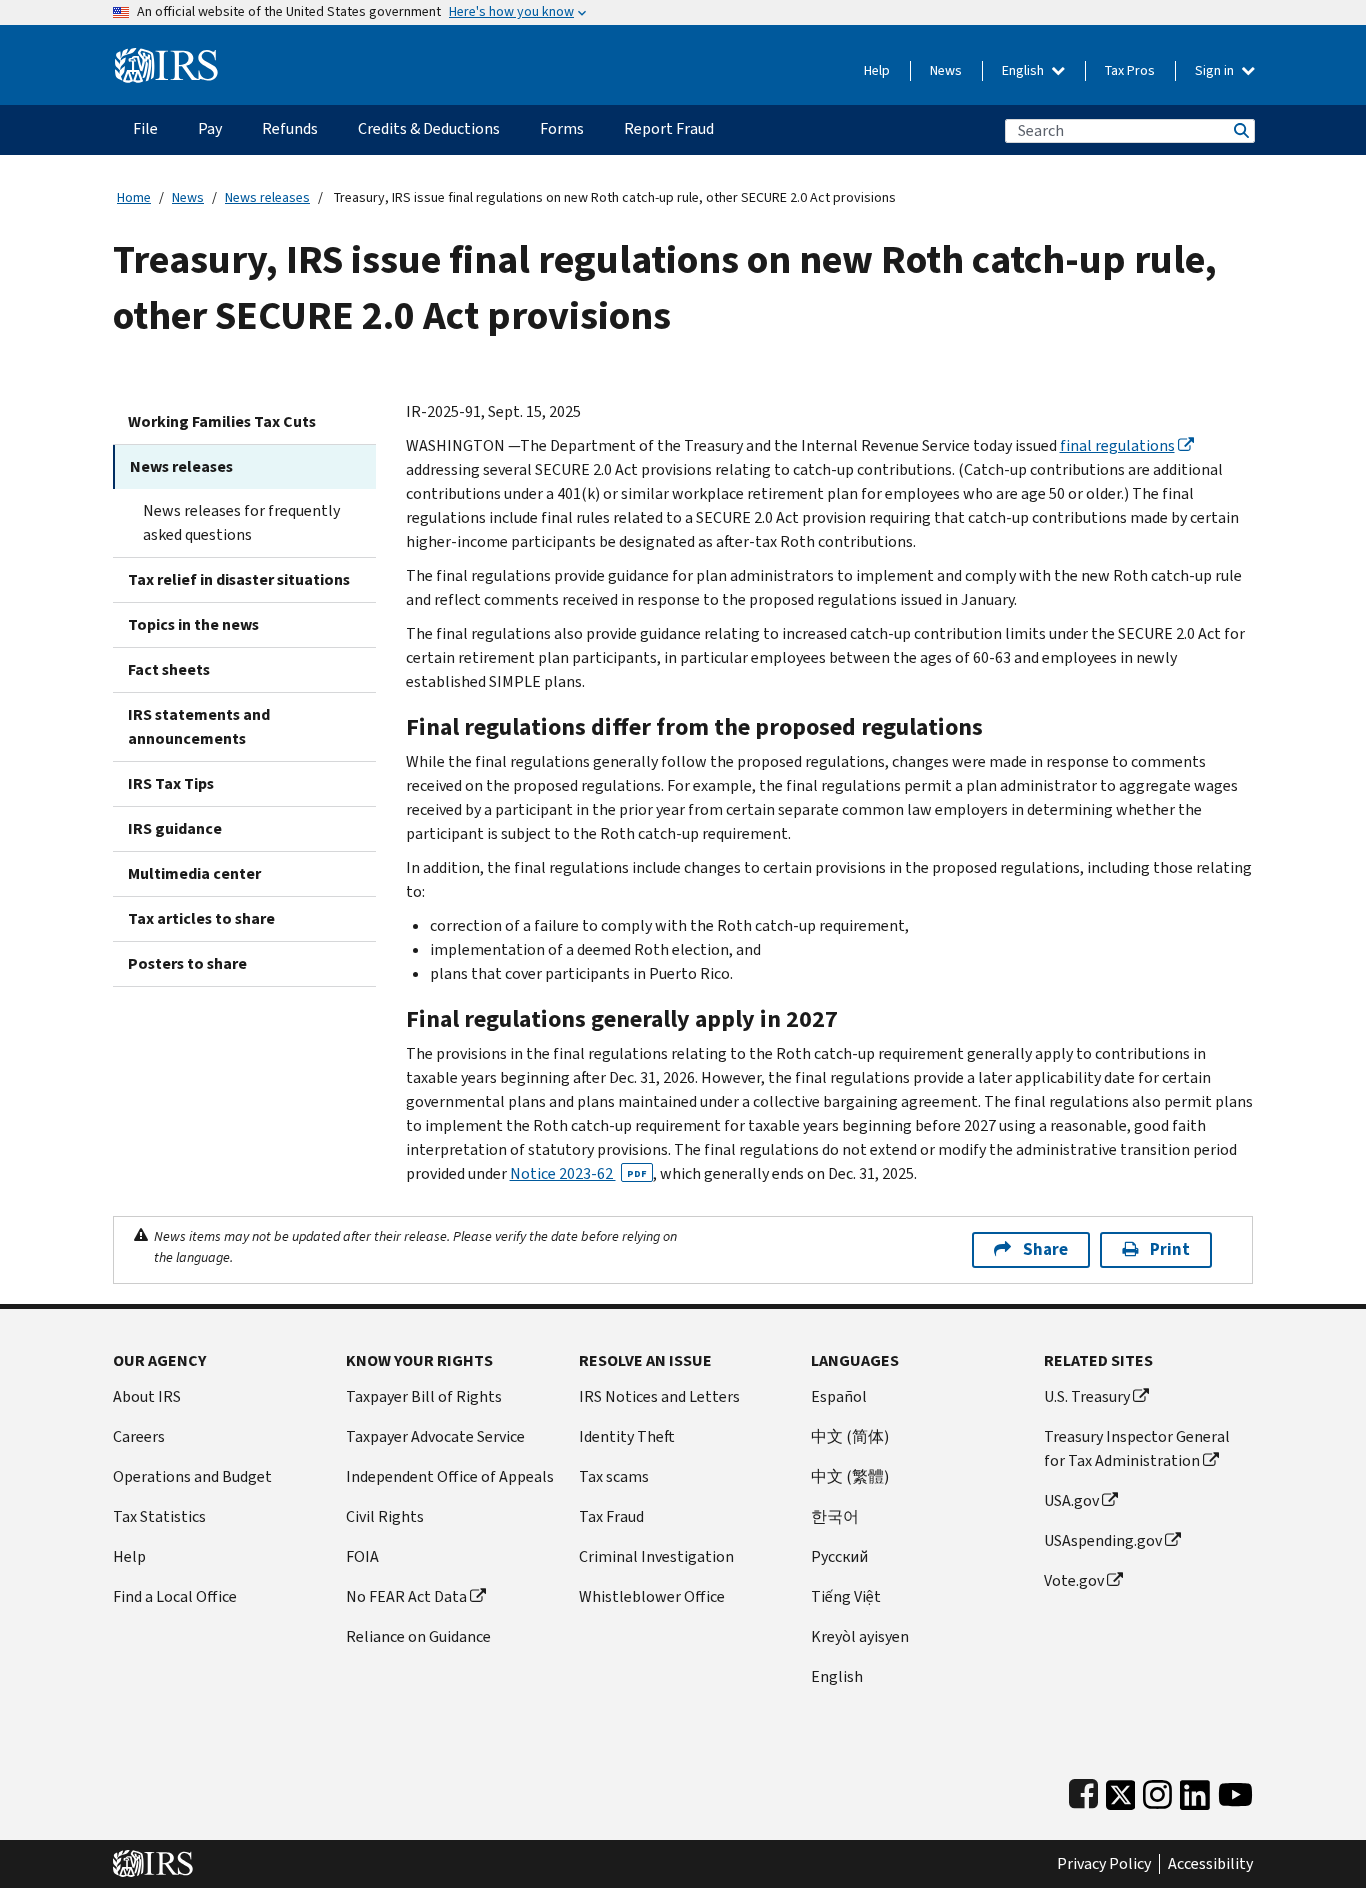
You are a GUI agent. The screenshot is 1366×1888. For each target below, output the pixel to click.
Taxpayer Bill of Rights (424, 1396)
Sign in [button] (1216, 70)
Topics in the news (193, 624)
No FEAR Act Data (406, 1596)
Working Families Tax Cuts (222, 421)
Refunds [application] (290, 128)
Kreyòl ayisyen (860, 1636)
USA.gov (1071, 1500)
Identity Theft (627, 1436)
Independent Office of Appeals (450, 1476)
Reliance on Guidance (418, 1636)
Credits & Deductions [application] (429, 128)
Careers (139, 1436)
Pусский (839, 1556)
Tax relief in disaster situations (239, 579)
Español (839, 1396)
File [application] (145, 128)
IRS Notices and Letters (659, 1396)
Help (877, 70)
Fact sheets (169, 669)
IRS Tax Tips (171, 783)
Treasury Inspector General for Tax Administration (1137, 1448)
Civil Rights (385, 1516)
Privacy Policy (1104, 1864)
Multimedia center (194, 873)
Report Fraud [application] (669, 128)
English (1024, 70)
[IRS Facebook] (1083, 1790)
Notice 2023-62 (578, 1173)
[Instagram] (1157, 1790)
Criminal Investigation (656, 1556)
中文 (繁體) (850, 1476)
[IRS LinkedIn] (1195, 1790)
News (946, 70)
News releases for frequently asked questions (241, 522)
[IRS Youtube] (1235, 1790)
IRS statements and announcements (199, 726)
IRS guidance (175, 828)
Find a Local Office (175, 1596)
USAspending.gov (1103, 1540)
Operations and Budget (192, 1476)
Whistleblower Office (652, 1596)
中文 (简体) (850, 1436)
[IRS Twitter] (1121, 1790)
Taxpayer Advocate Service (435, 1436)
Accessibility (1210, 1864)
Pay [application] (210, 128)
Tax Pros (1130, 70)
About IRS (147, 1396)
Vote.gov (1074, 1580)
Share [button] (1045, 1249)
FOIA (362, 1556)
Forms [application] (562, 128)
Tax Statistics (159, 1516)
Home (134, 197)
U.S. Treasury (1087, 1396)
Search (1240, 130)
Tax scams (614, 1476)
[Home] (166, 57)
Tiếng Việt (846, 1596)
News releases (267, 197)
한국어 (835, 1516)
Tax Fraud (611, 1516)
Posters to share (187, 963)
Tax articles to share (201, 918)
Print (1170, 1249)
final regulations (1117, 445)
